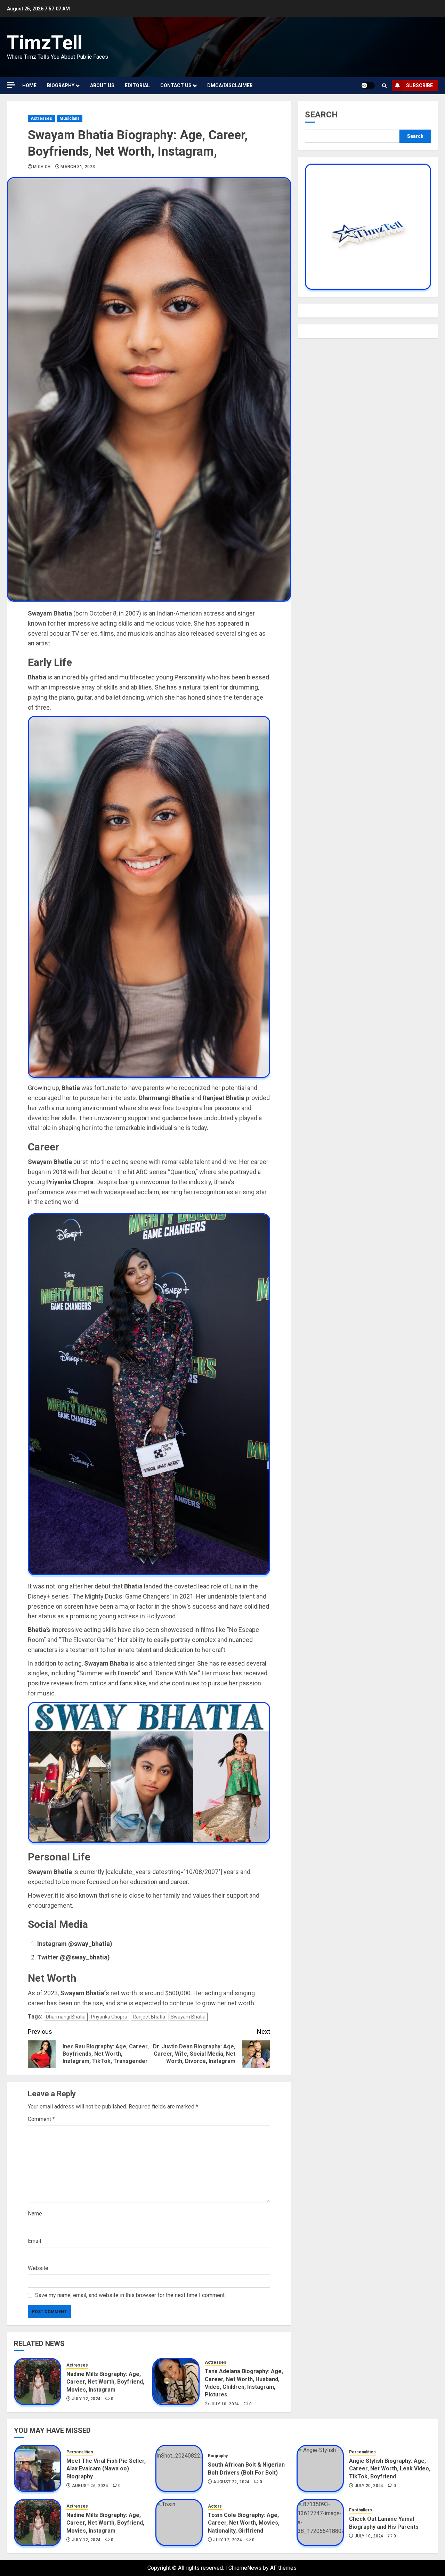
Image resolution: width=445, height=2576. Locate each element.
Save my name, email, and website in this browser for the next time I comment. (130, 2295)
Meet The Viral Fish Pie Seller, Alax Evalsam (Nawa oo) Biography (106, 2469)
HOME (29, 85)
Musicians (70, 118)
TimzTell (45, 43)
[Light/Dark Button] (368, 85)
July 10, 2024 (225, 2404)
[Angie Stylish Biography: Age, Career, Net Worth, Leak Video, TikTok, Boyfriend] (320, 2468)
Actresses (41, 118)
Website (38, 2268)
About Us (102, 85)
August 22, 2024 (231, 2482)
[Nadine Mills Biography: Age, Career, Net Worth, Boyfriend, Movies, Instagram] (38, 2381)
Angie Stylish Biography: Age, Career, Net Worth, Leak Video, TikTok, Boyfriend (390, 2469)
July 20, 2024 (369, 2486)
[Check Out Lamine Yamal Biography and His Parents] (320, 2523)
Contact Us (176, 85)
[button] (384, 86)
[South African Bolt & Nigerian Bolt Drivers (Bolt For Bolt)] (179, 2468)
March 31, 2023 (78, 167)
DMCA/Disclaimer (230, 85)
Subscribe (419, 85)
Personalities (80, 2452)
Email (34, 2241)
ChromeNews (245, 2568)
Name (35, 2214)
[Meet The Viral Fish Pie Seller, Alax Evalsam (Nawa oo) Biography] (38, 2468)
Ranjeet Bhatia (149, 2017)
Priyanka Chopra (109, 2017)
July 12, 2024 (86, 2399)
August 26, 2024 (90, 2486)
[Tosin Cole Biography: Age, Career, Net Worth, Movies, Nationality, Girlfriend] (179, 2523)
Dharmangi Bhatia (66, 2017)
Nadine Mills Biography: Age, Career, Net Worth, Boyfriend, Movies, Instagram (105, 2382)
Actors (215, 2506)
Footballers (361, 2510)
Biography (61, 85)
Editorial (137, 85)
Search (321, 115)
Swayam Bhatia (188, 2017)
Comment (41, 2119)
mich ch (42, 167)
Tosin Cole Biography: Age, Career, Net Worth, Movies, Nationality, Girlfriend (244, 2523)
